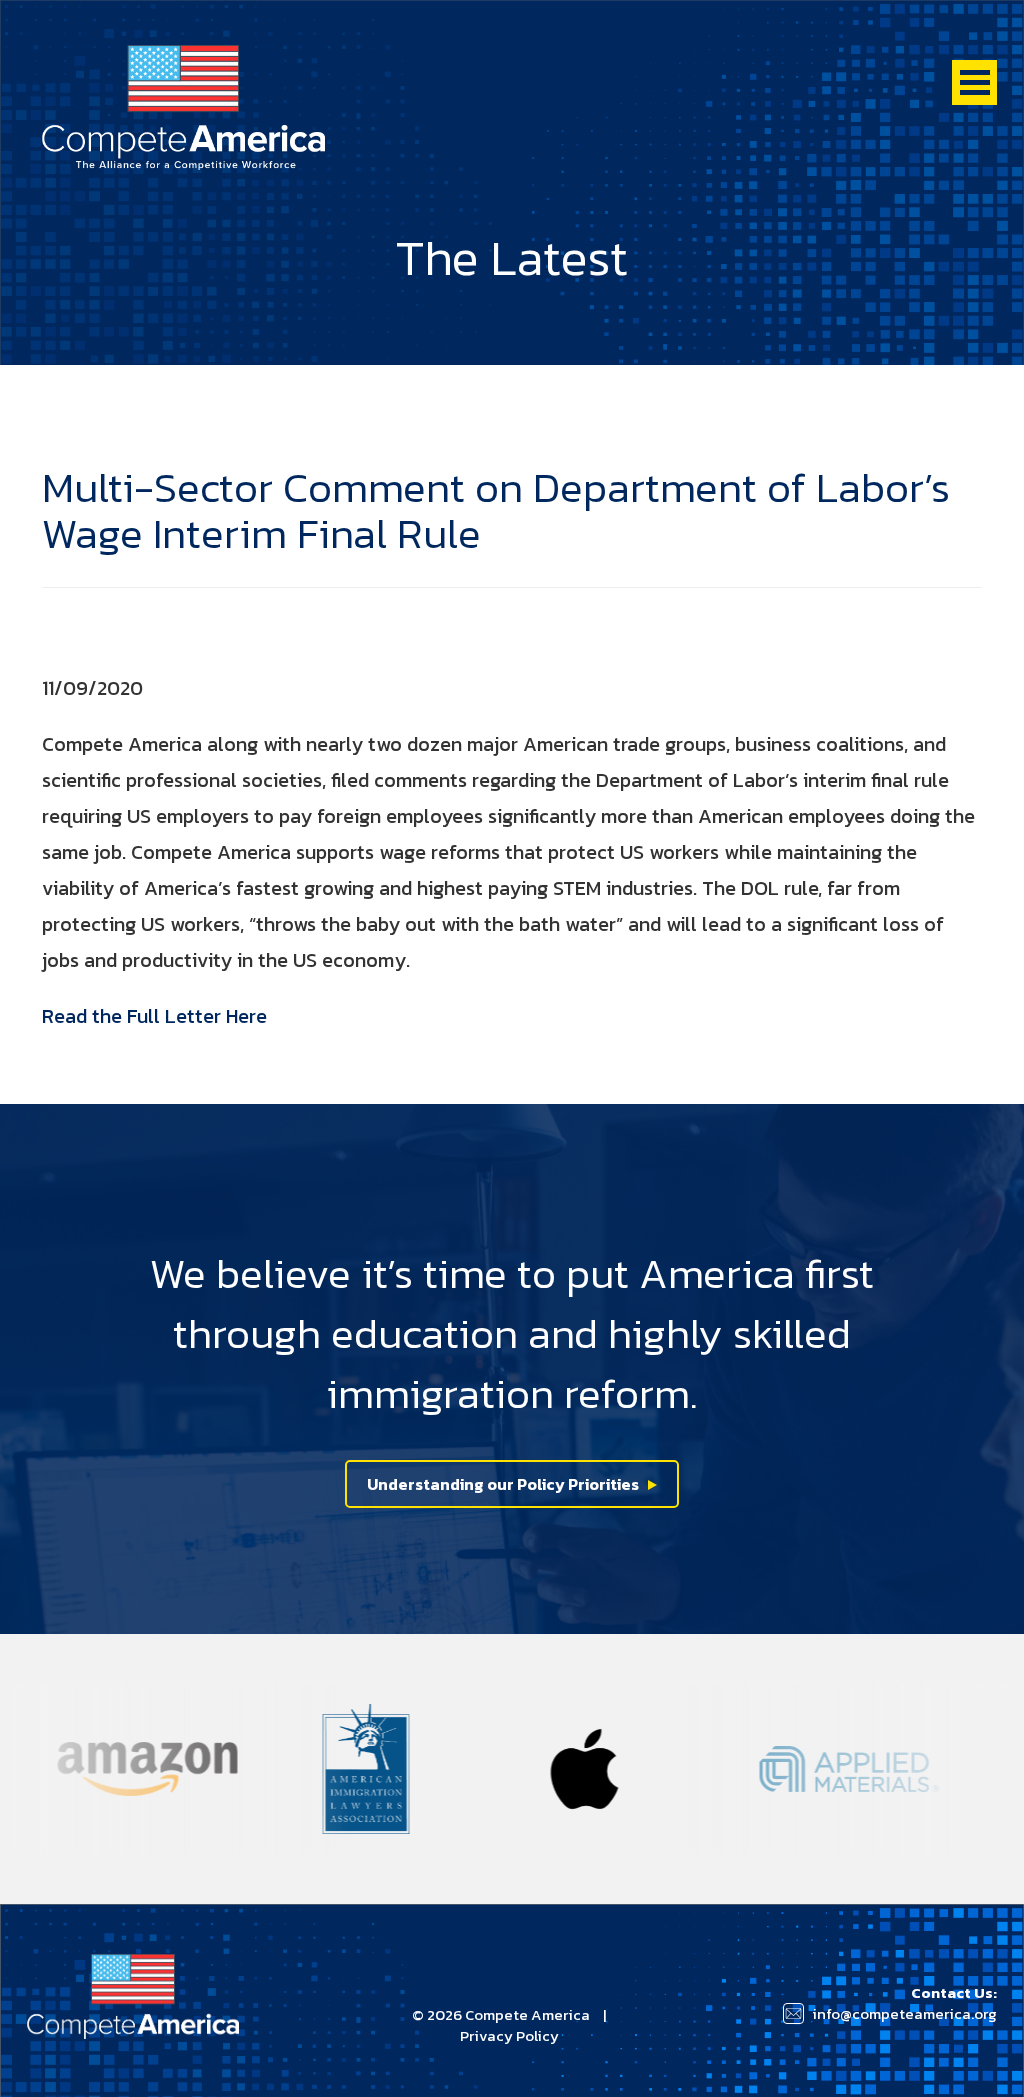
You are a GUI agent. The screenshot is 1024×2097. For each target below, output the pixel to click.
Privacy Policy (509, 2035)
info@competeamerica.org (904, 2013)
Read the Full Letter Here (154, 1016)
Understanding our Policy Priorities (503, 1484)
